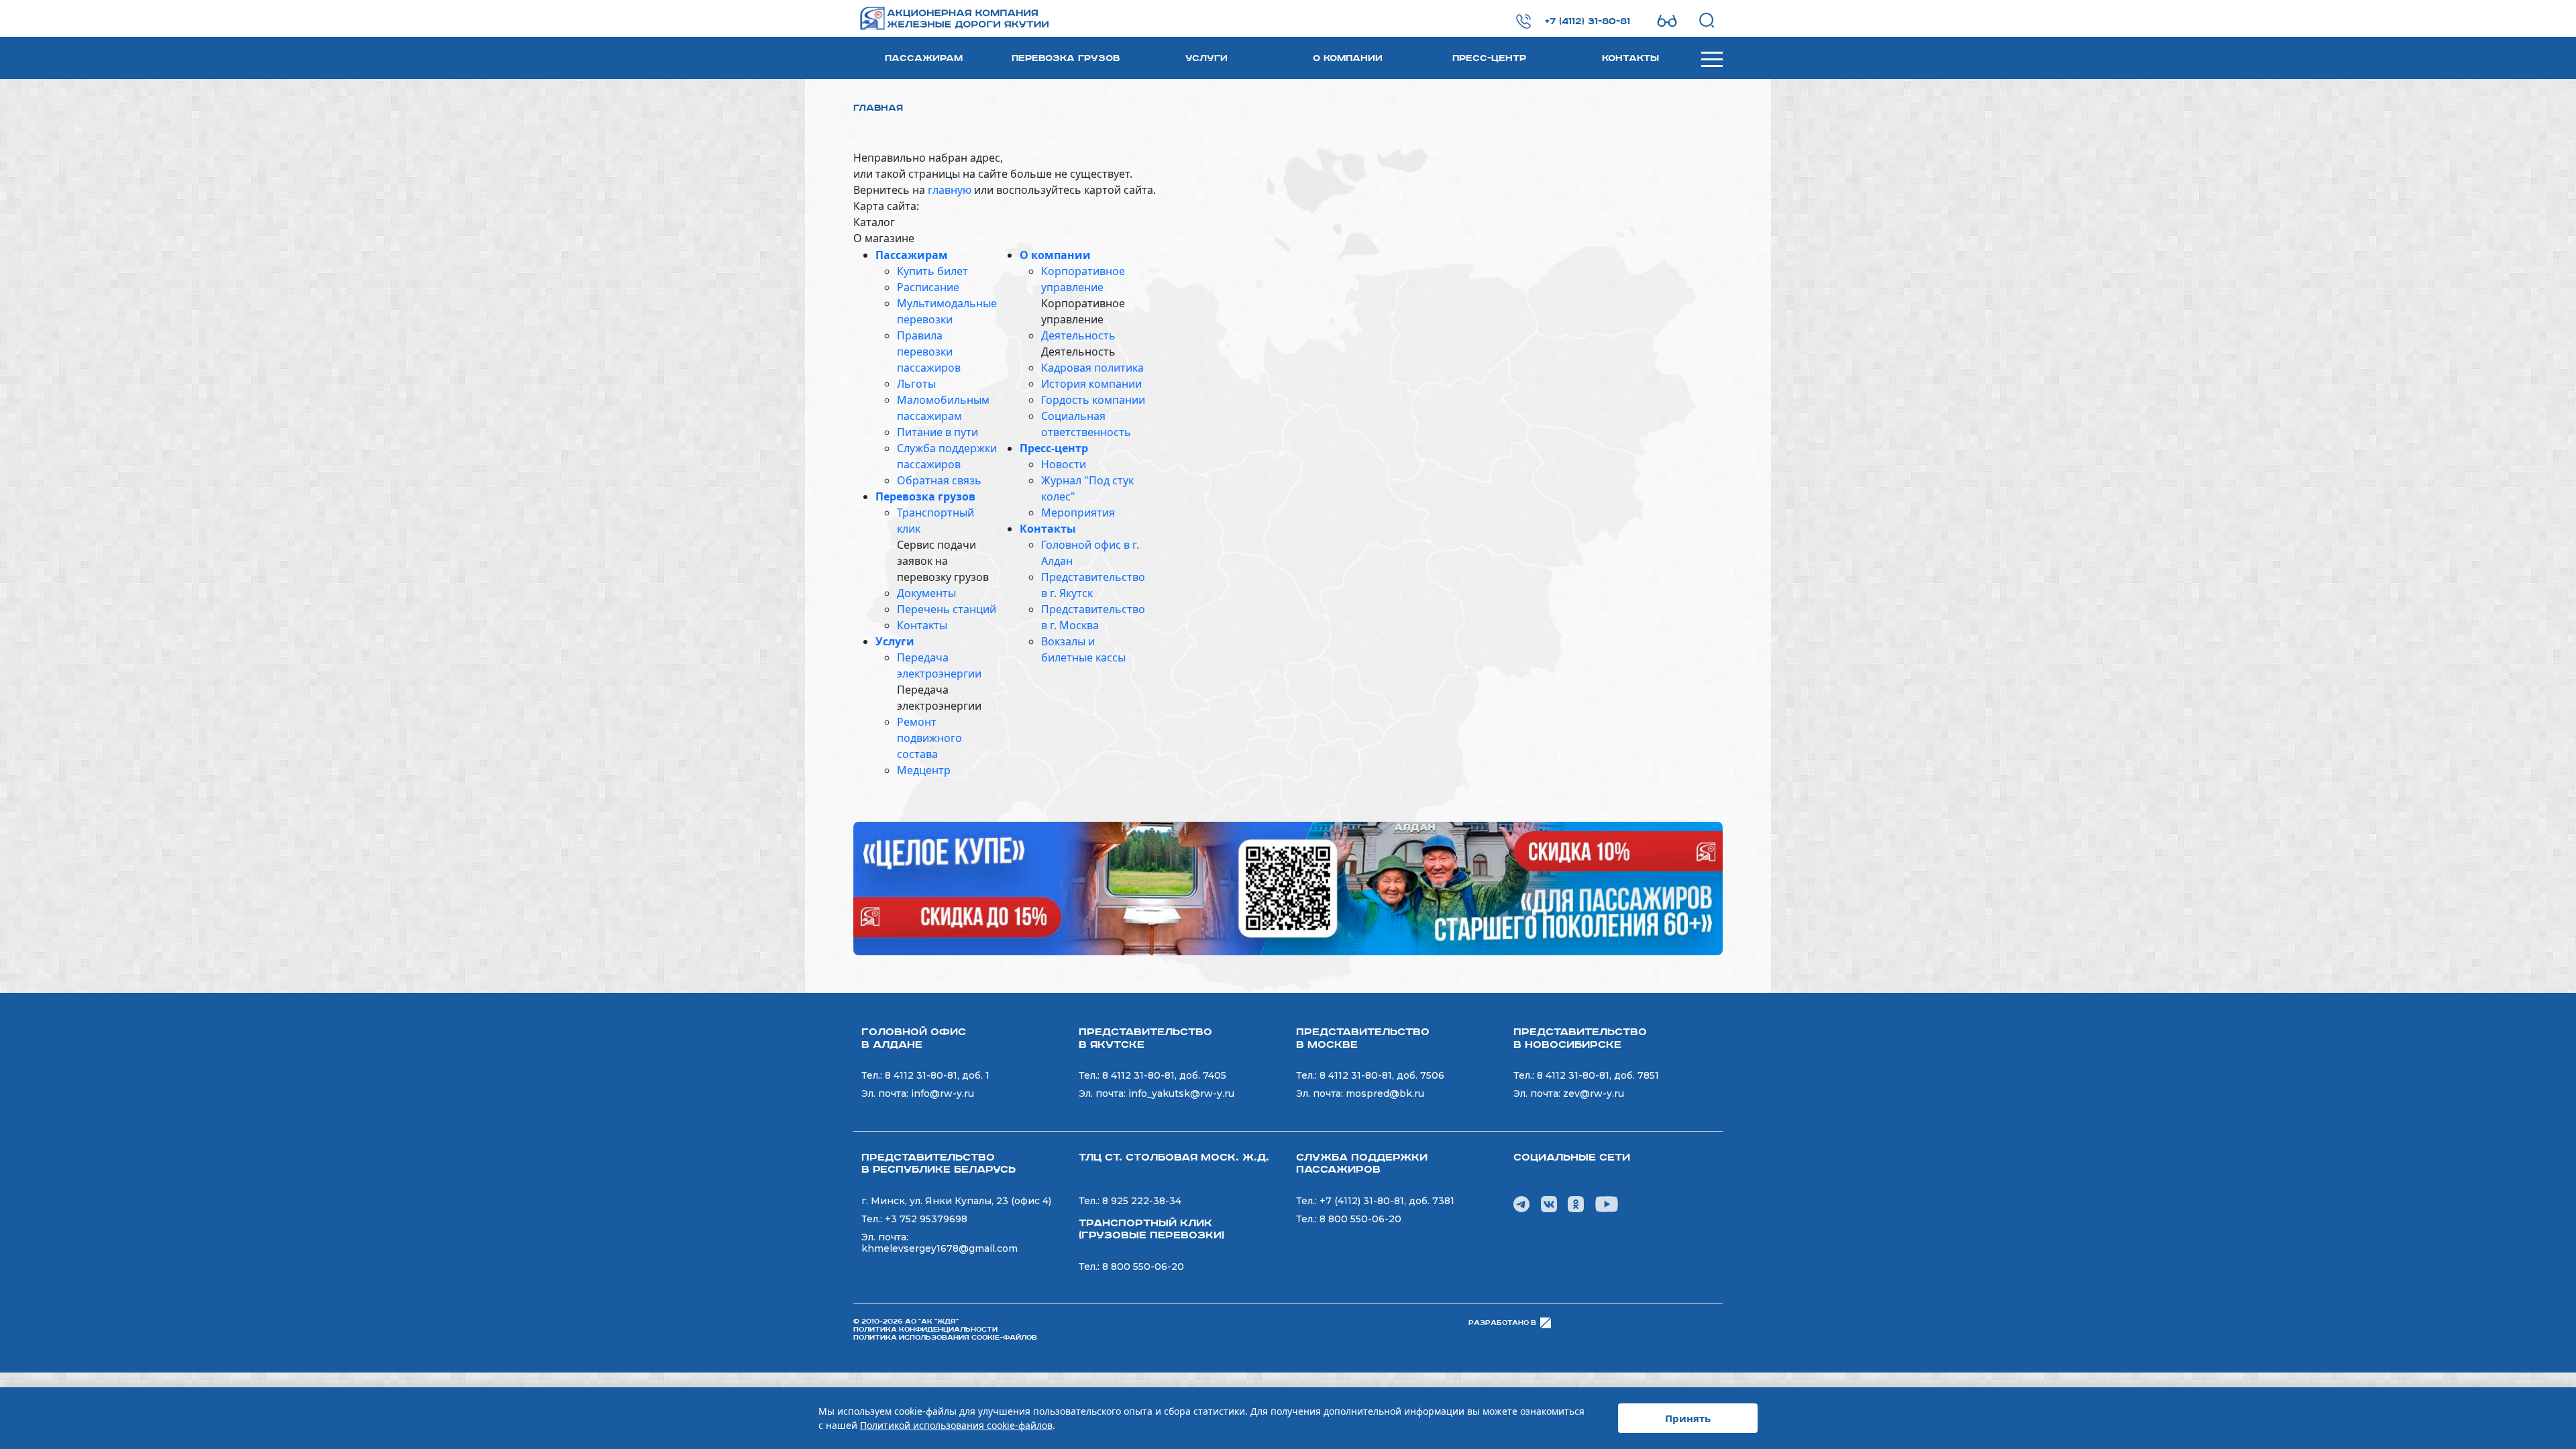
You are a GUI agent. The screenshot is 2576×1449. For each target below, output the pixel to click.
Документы (926, 593)
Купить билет (932, 271)
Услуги (1206, 58)
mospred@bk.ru (1385, 1093)
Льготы (916, 384)
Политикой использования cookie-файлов (956, 1425)
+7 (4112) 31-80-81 (1588, 21)
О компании (1348, 58)
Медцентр (924, 770)
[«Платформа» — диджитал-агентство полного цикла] (1546, 1323)
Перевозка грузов (1066, 58)
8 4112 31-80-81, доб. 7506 (1382, 1075)
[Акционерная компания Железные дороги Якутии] (937, 18)
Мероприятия (1078, 513)
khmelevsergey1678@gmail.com (940, 1248)
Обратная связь (939, 480)
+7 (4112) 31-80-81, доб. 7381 (1387, 1201)
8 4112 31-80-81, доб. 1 (937, 1075)
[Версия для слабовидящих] (1667, 21)
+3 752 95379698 (926, 1219)
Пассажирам (924, 58)
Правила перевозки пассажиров (929, 352)
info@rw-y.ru (943, 1093)
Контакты (1630, 58)
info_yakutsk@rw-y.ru (1181, 1093)
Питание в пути (937, 432)
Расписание (928, 287)
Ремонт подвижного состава (929, 738)
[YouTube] (1607, 1203)
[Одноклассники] (1576, 1203)
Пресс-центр (1489, 58)
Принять (1688, 1418)
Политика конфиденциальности (925, 1330)
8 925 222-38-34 (1142, 1201)
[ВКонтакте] (1549, 1203)
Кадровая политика (1092, 368)
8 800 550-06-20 (1143, 1267)
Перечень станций (947, 609)
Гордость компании (1093, 400)
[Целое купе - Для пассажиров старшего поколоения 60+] (1288, 888)
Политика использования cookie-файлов (945, 1338)
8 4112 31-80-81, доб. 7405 (1164, 1075)
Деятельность (1078, 335)
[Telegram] (1521, 1203)
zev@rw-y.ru (1594, 1093)
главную (950, 190)
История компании (1091, 384)
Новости (1064, 464)
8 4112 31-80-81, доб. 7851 (1598, 1075)
